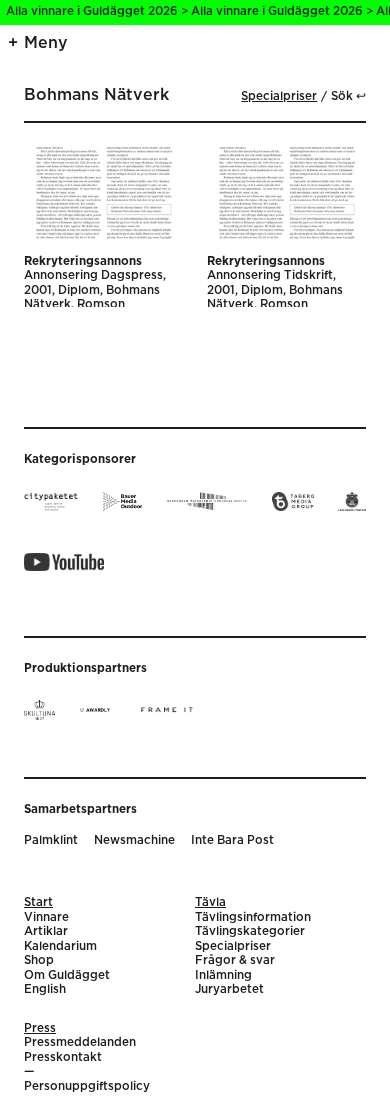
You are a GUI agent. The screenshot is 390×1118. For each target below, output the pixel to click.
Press (40, 1028)
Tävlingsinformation (253, 917)
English (45, 989)
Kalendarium (60, 946)
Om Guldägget (67, 975)
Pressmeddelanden (80, 1042)
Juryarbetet (229, 989)
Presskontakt (63, 1057)
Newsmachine (134, 840)
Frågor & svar (235, 960)
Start (38, 902)
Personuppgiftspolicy (87, 1086)
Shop (39, 960)
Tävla (210, 902)
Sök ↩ (348, 96)
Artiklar (46, 931)
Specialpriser (279, 96)
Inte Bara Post (232, 840)
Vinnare (46, 917)
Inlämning (223, 975)
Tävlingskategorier (250, 931)
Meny (46, 43)
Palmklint (51, 840)
